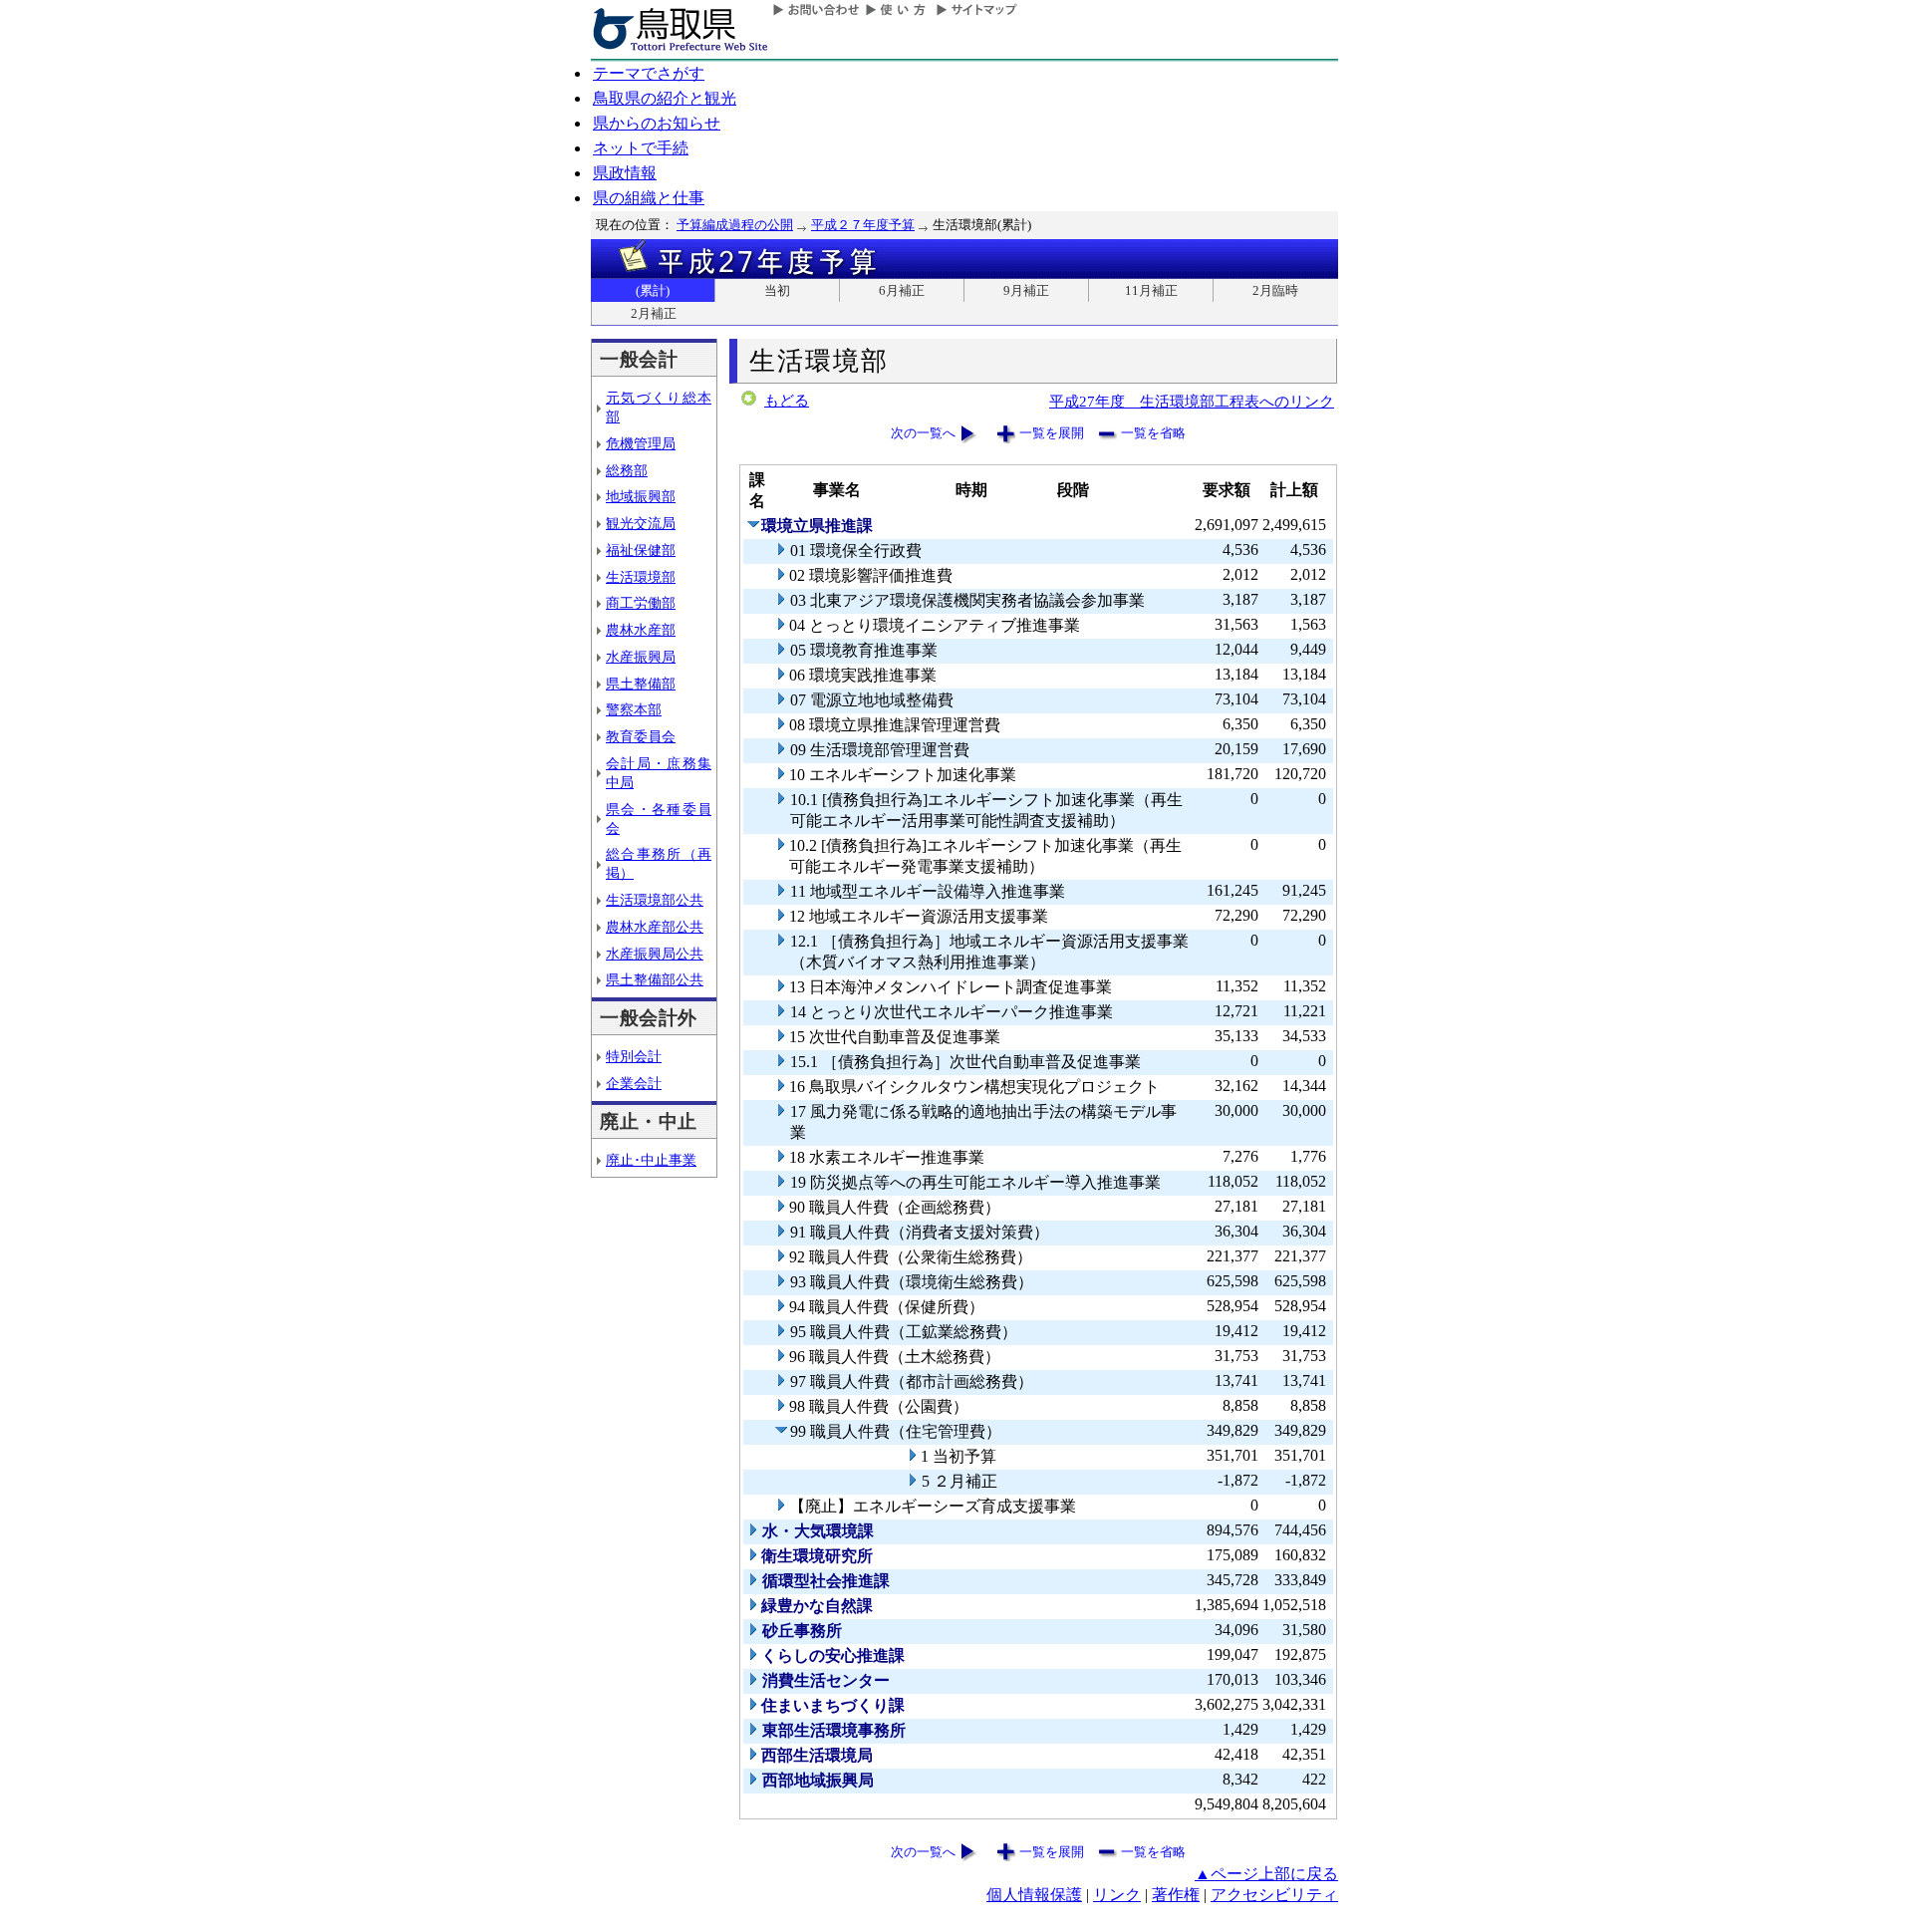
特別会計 (634, 1056)
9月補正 (1026, 290)
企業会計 (634, 1083)
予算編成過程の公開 (735, 225)
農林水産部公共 (655, 927)
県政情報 (625, 173)
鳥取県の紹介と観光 (665, 98)
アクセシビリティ (1274, 1895)
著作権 (1176, 1895)
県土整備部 (641, 684)
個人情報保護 (1034, 1895)
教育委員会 (641, 736)
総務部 (627, 470)
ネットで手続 (641, 148)
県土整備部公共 (655, 979)
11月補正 (1151, 290)
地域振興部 (641, 496)
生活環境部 (641, 577)
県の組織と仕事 (649, 198)
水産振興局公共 (655, 954)
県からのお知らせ (657, 123)
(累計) (653, 290)
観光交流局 (641, 523)
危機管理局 (641, 443)
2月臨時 (1275, 290)
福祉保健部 (641, 550)
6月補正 (902, 290)
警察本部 (634, 709)
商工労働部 (641, 603)
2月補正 (654, 313)
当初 (777, 290)
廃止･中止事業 (651, 1160)
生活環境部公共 (655, 900)
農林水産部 (641, 630)
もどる (787, 401)
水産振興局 (641, 657)
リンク (1117, 1895)
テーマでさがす (649, 73)
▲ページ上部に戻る (1266, 1874)
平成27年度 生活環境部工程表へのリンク (1192, 401)
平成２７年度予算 (863, 225)
